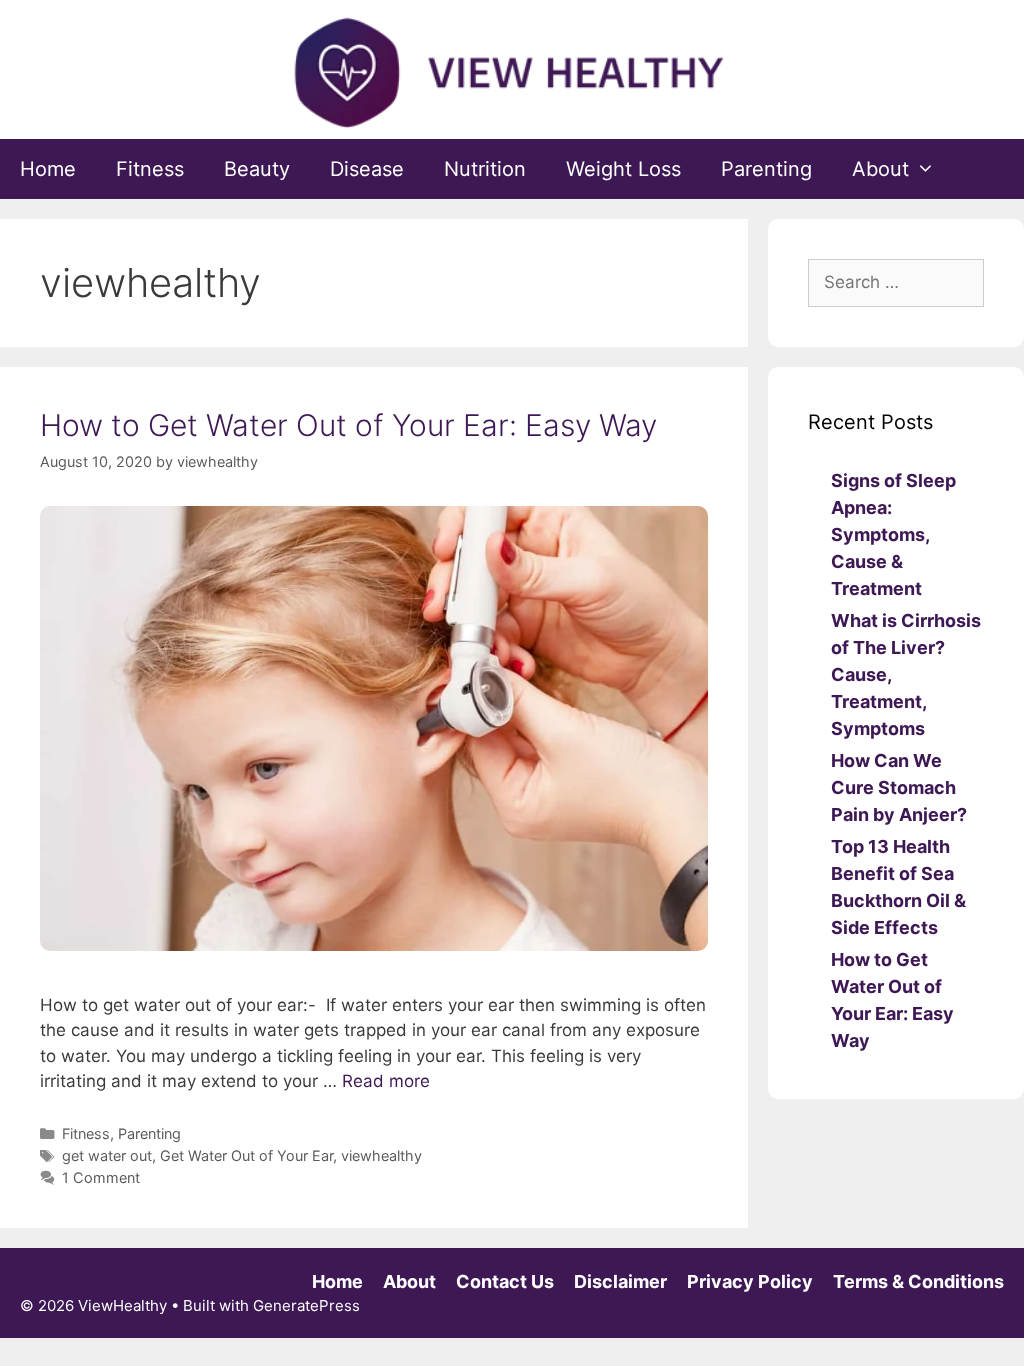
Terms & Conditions (918, 1281)
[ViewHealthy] (512, 72)
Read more (386, 1081)
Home (48, 169)
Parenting (766, 169)
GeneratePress (306, 1305)
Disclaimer (620, 1281)
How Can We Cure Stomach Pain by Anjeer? (899, 787)
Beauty (257, 169)
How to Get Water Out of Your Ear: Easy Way (348, 425)
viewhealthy (381, 1155)
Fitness (150, 169)
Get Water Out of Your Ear (246, 1155)
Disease (367, 169)
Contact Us (505, 1281)
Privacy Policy (750, 1281)
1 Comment (101, 1177)
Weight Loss (623, 169)
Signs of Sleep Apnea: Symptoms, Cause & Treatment (893, 534)
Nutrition (485, 169)
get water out (107, 1155)
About (880, 169)
